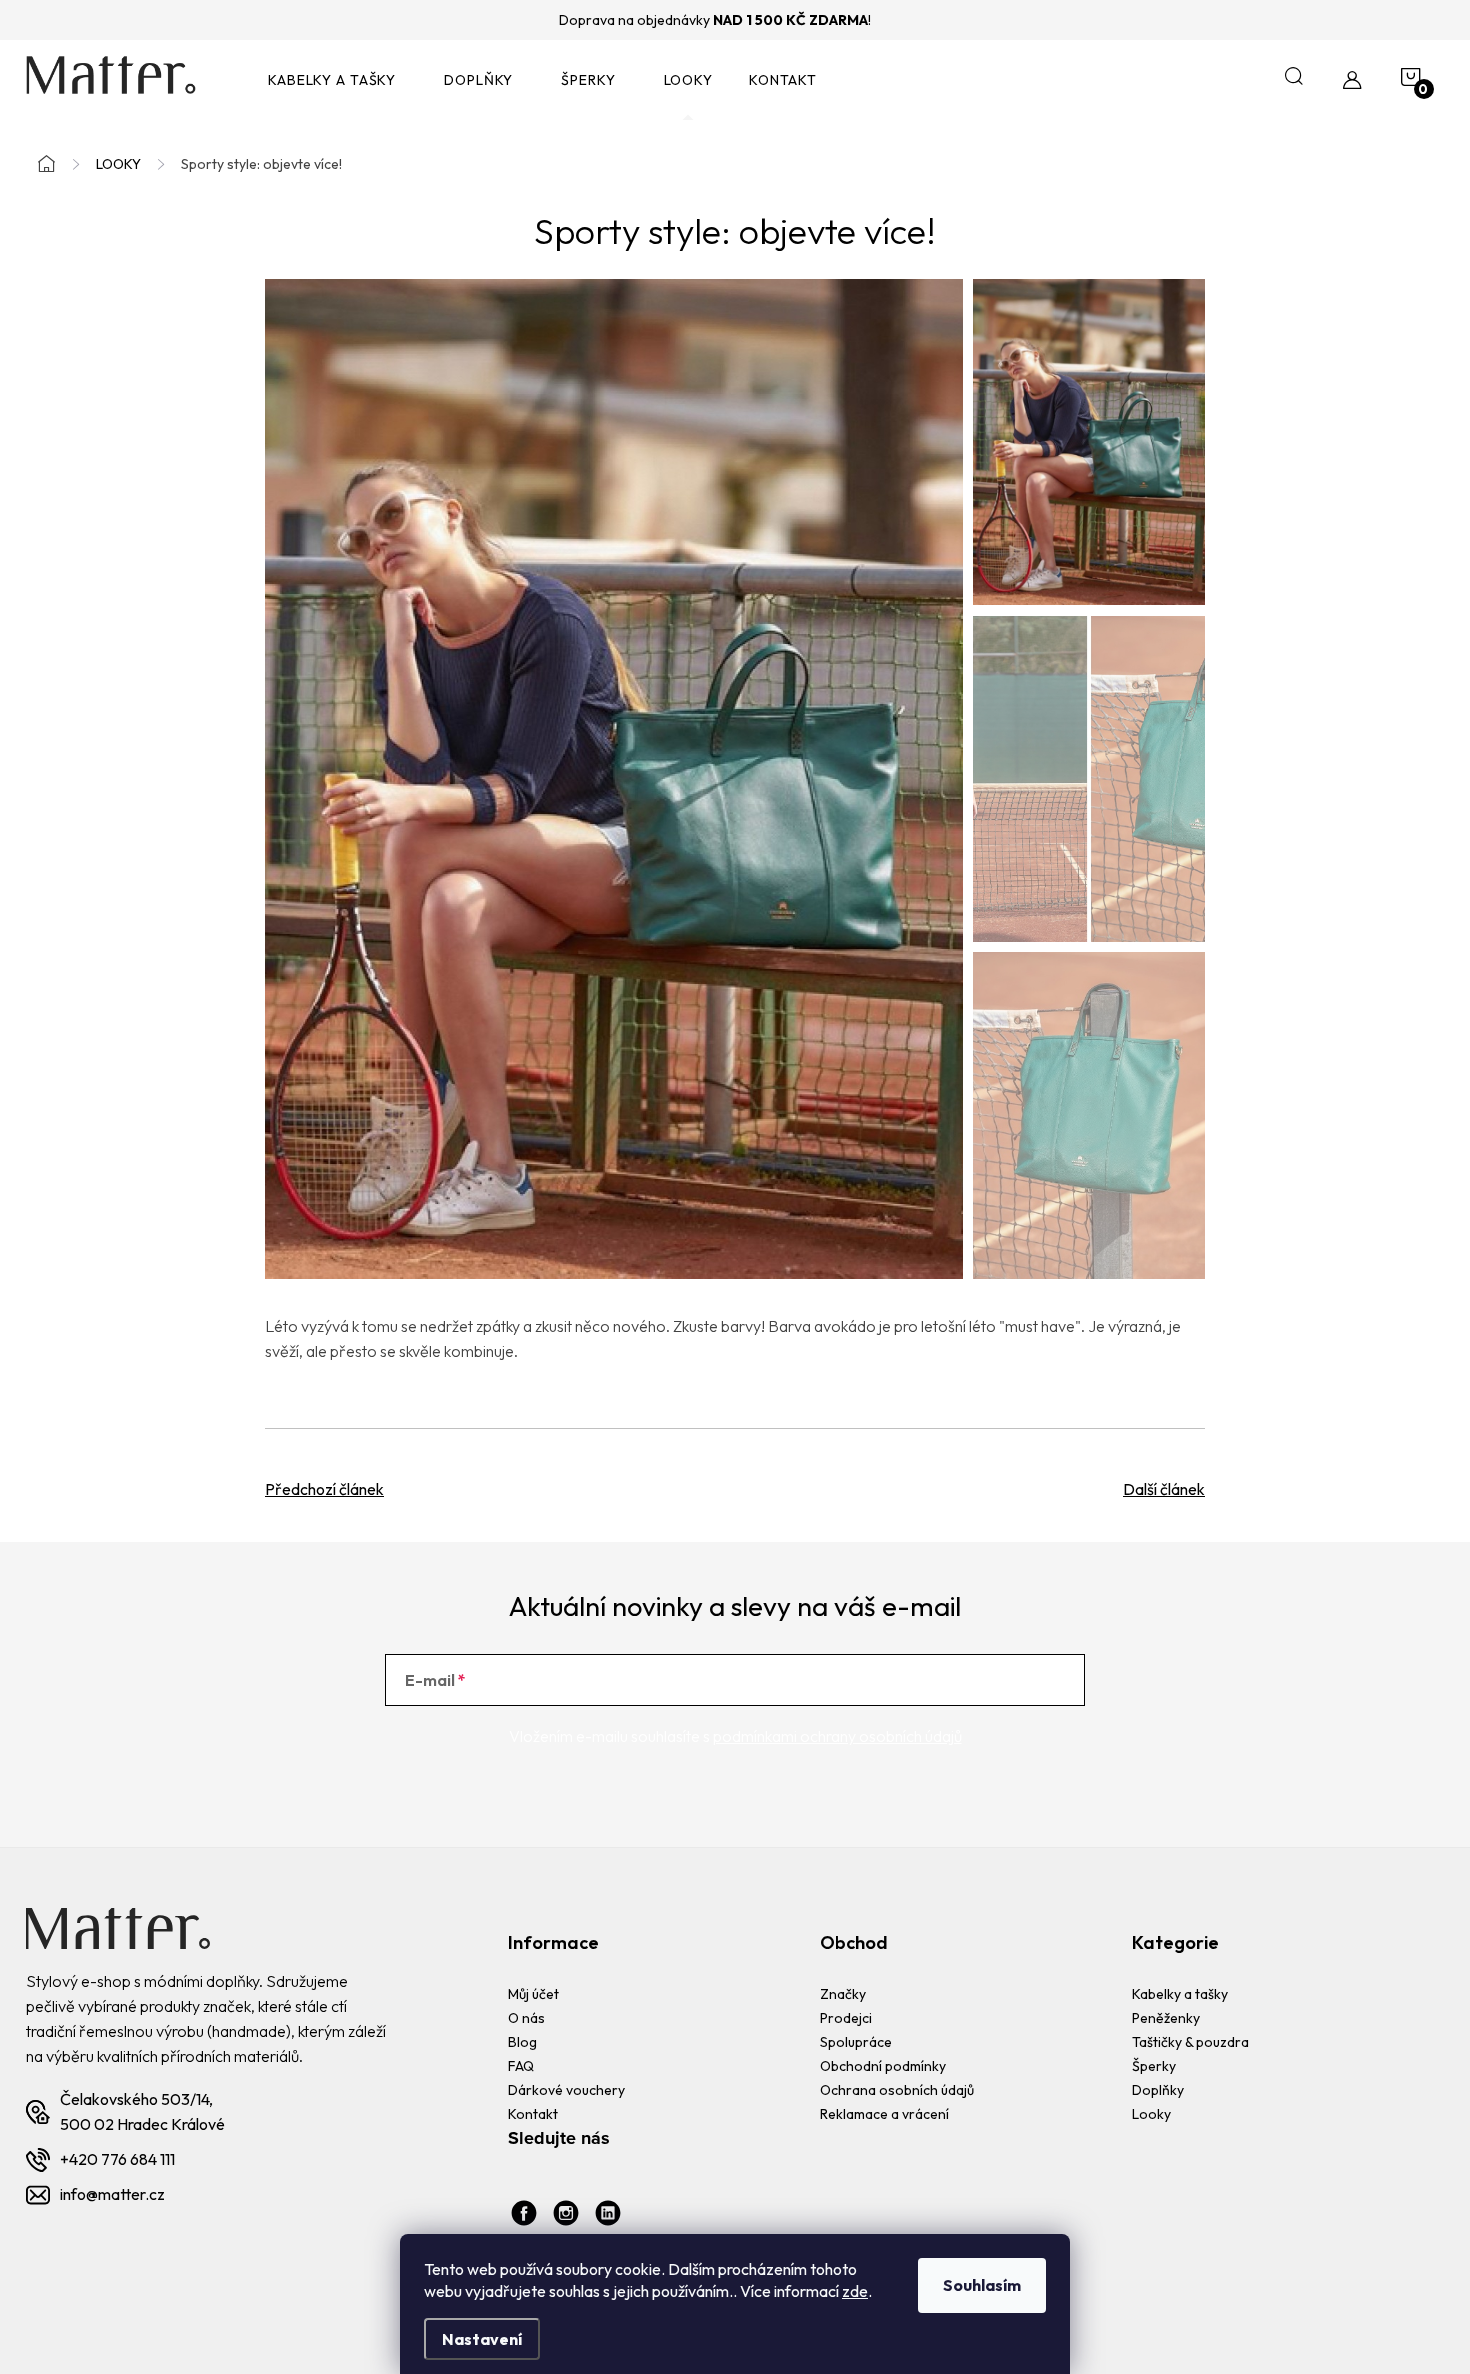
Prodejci (846, 2018)
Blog (522, 2042)
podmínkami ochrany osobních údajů (837, 1736)
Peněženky (1166, 2018)
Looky (1151, 2114)
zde (855, 2291)
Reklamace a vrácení (884, 2114)
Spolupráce (856, 2042)
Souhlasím (982, 2285)
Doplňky (1158, 2090)
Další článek (1164, 1489)
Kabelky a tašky (1180, 1994)
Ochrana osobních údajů (897, 2090)
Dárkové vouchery (566, 2090)
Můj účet (533, 1994)
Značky (843, 1994)
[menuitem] (338, 80)
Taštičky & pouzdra (1190, 2042)
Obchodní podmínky (883, 2066)
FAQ (521, 2066)
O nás (526, 2018)
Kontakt (533, 2114)
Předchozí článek (324, 1489)
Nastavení (482, 2339)
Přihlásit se (1003, 1680)
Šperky (1154, 2066)
